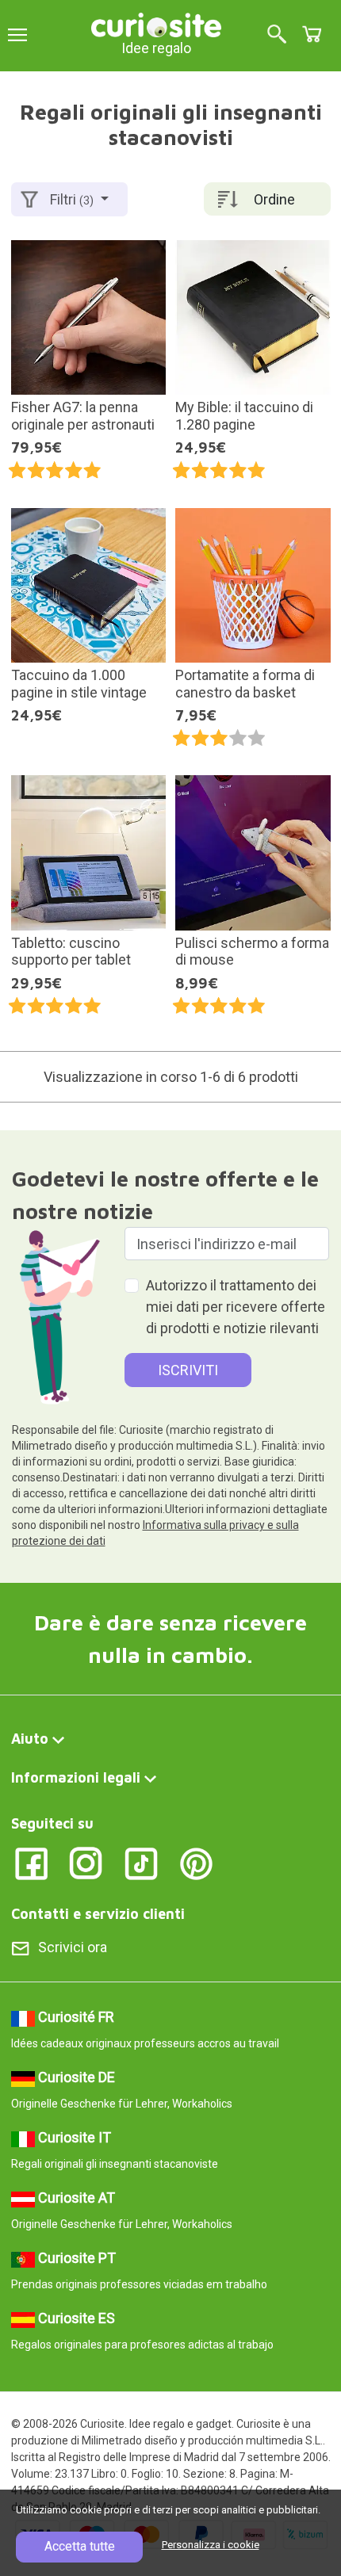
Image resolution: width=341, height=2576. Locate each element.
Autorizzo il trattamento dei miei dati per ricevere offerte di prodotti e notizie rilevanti (236, 1307)
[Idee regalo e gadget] (156, 23)
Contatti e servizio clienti (98, 1914)
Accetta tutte (80, 2546)
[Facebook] (31, 1863)
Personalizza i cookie (211, 2545)
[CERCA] (277, 35)
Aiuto (30, 1739)
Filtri (72, 199)
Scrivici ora (73, 1947)
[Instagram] (86, 1863)
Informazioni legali (76, 1777)
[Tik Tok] (142, 1863)
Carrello (312, 34)
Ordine (274, 199)
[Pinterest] (196, 1863)
